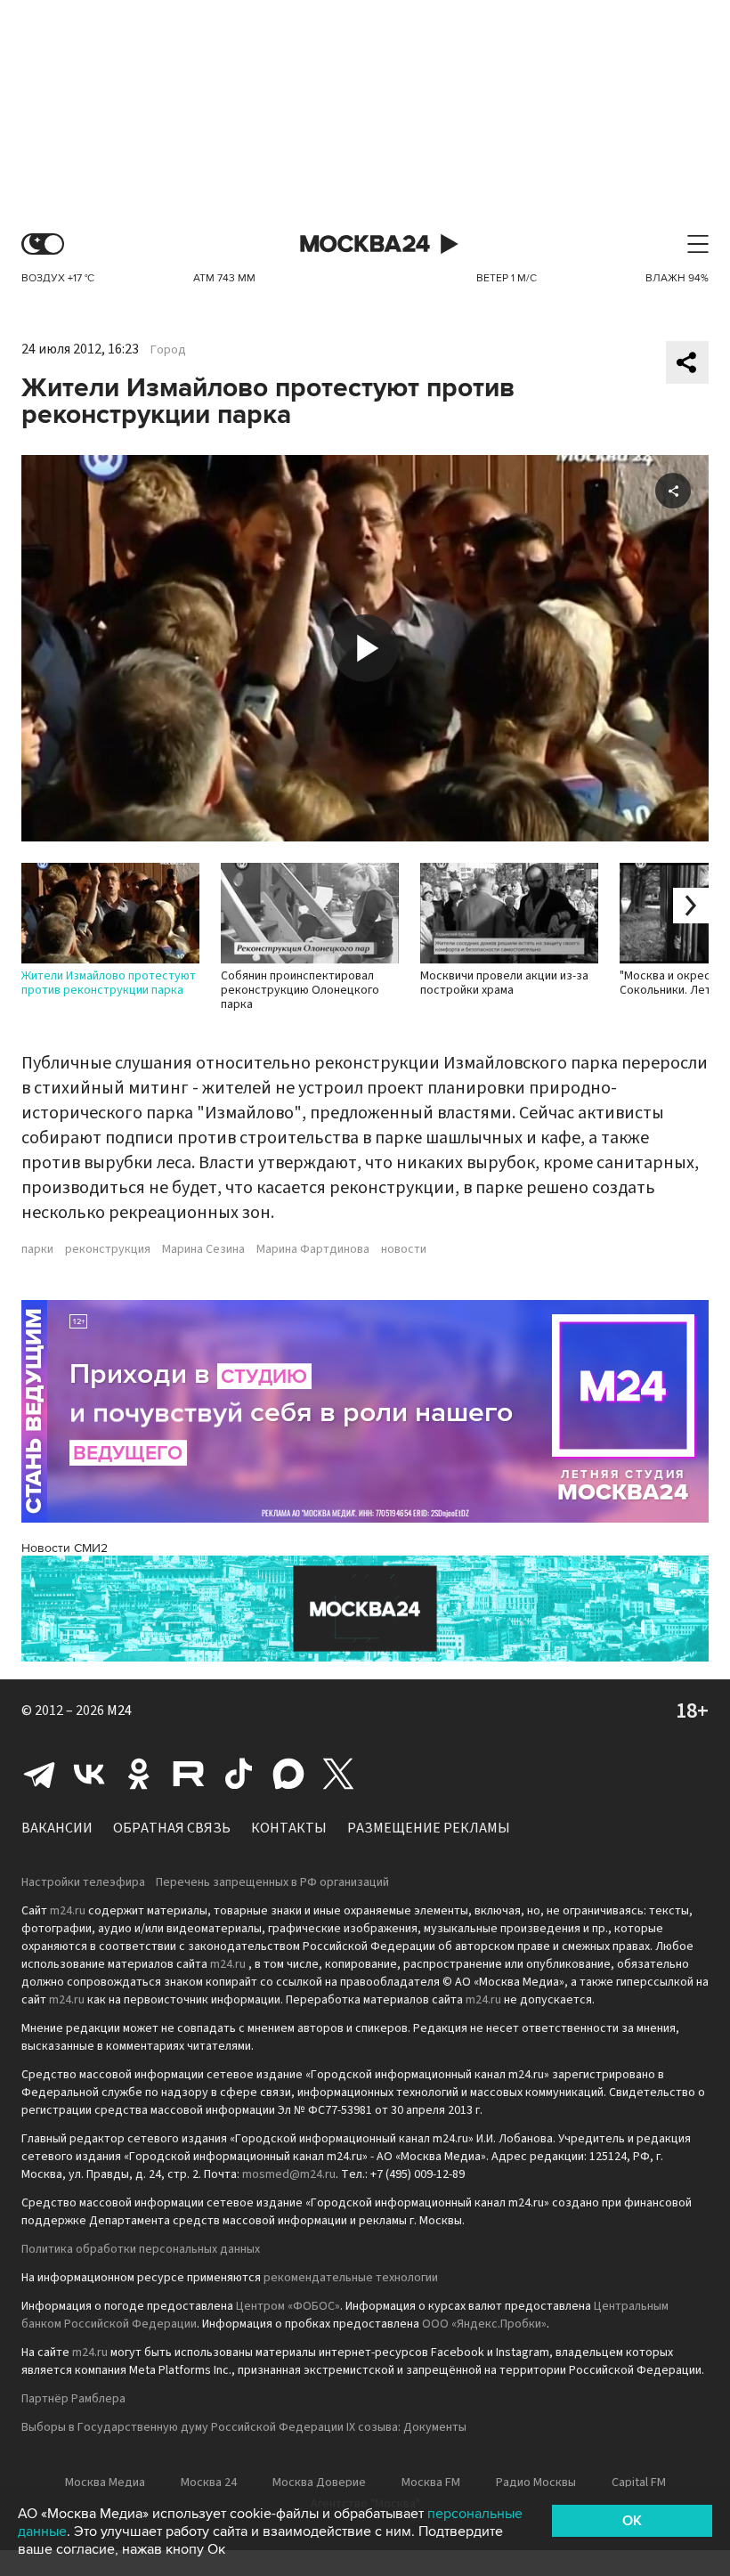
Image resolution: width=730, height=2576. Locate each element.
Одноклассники (139, 1774)
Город (168, 350)
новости (404, 1249)
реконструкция (108, 1249)
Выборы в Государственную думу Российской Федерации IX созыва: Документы (244, 2427)
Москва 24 (365, 244)
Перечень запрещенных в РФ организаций (272, 1882)
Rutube (189, 1774)
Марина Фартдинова (313, 1249)
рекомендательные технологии (351, 2278)
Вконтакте (89, 1774)
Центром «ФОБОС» (288, 2306)
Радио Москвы (536, 2483)
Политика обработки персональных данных (141, 2249)
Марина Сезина (203, 1249)
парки (37, 1249)
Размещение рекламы (429, 1828)
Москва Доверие (319, 2483)
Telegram (39, 1774)
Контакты (289, 1828)
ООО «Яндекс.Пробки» (484, 2324)
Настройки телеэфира (83, 1882)
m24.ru (68, 1911)
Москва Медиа (105, 2483)
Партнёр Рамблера (73, 2399)
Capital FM (639, 2483)
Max (288, 1774)
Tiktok (239, 1774)
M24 (119, 1711)
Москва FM (431, 2483)
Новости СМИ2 (65, 1548)
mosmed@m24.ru (289, 2174)
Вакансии (57, 1828)
